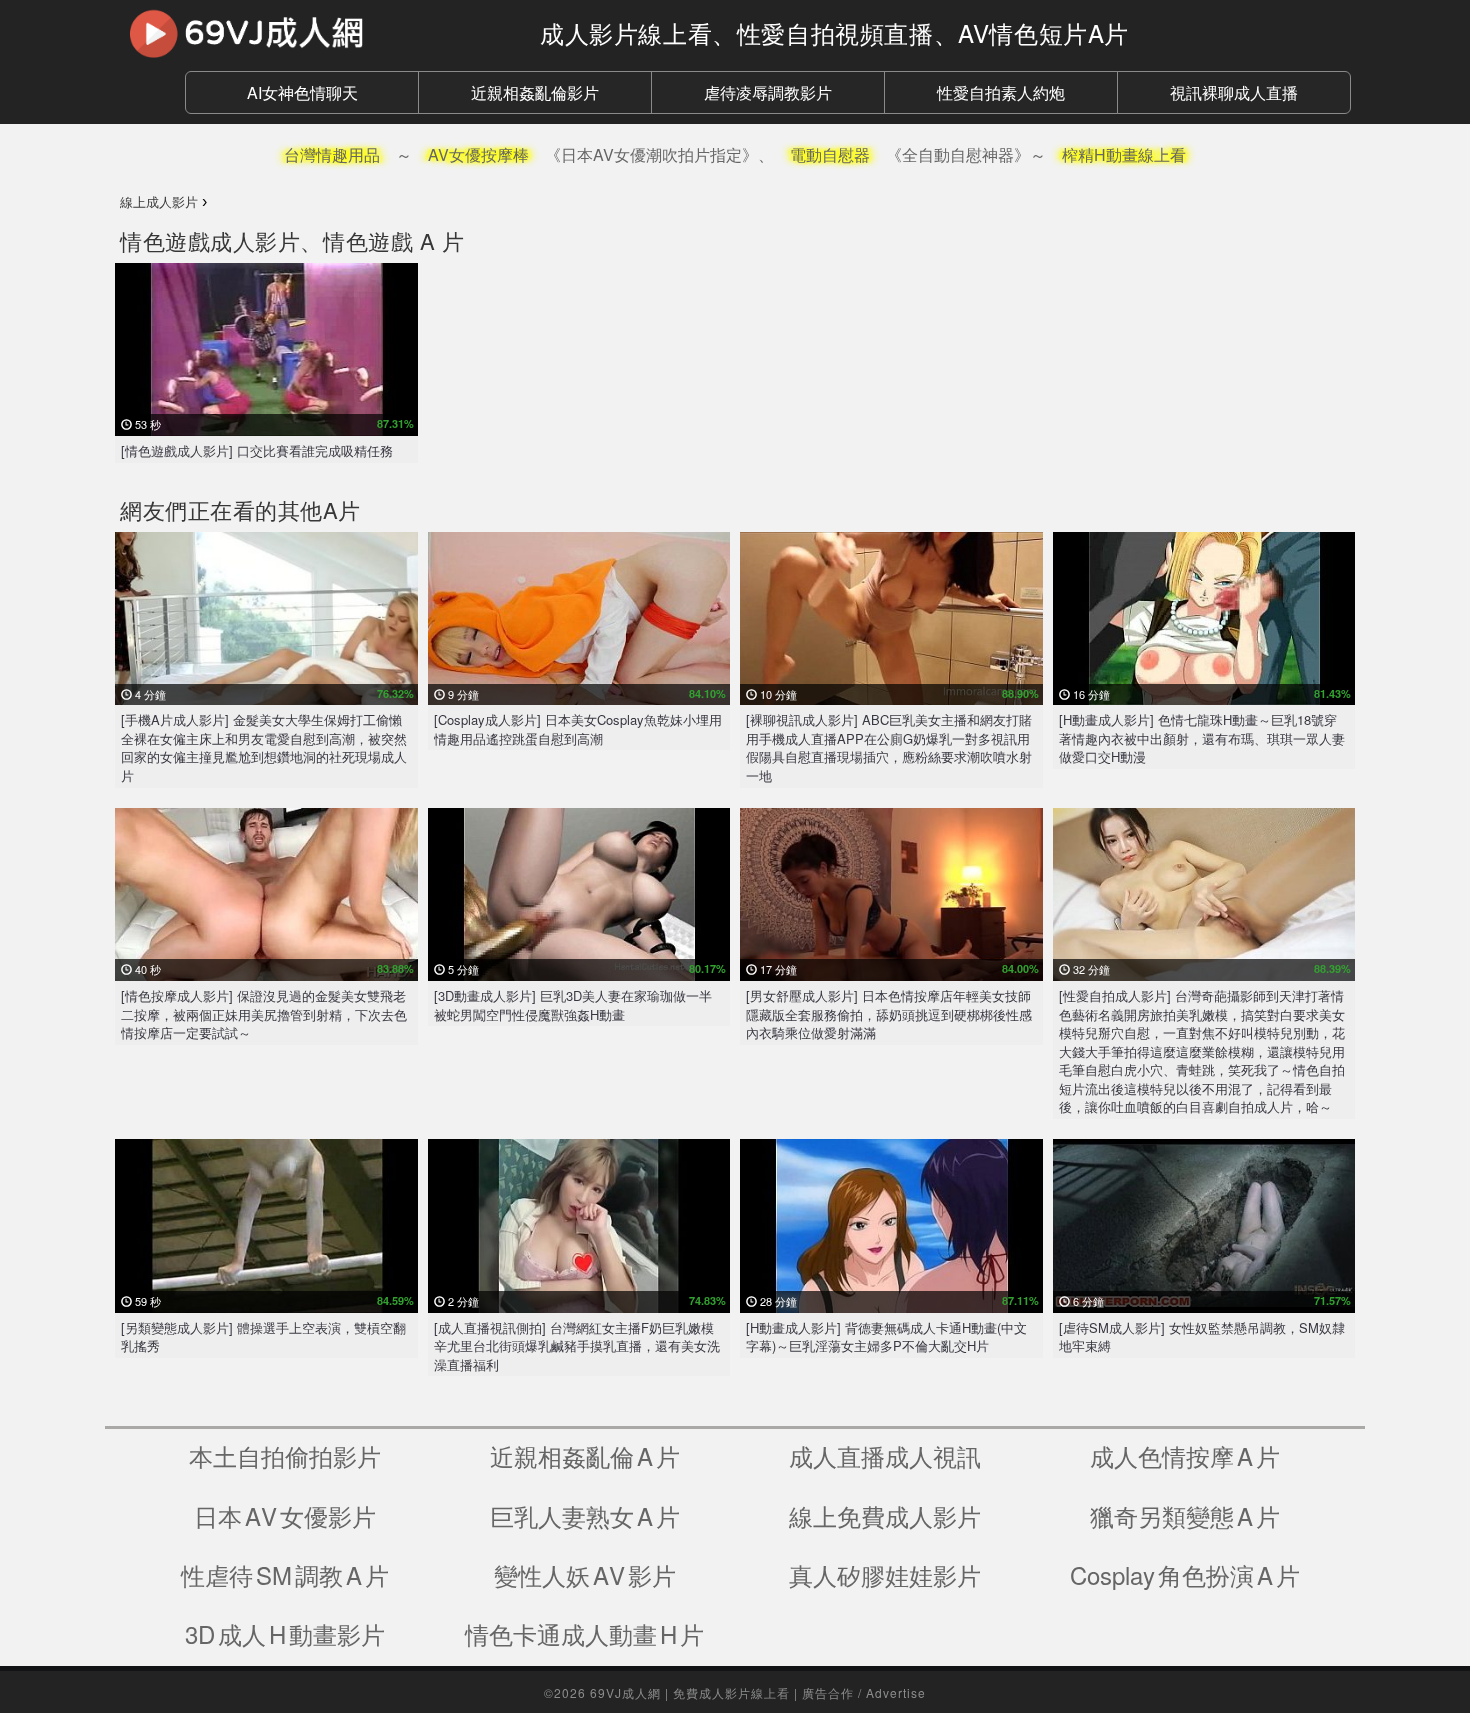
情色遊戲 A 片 (393, 240)
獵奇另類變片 (1185, 1515)
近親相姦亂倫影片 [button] (535, 92)
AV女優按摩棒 (478, 154)
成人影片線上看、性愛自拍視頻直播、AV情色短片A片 (834, 32)
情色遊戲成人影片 (210, 240)
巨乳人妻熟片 (585, 1515)
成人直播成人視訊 (885, 1455)
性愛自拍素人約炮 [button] (1001, 92)
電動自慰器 (830, 154)
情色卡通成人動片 (584, 1633)
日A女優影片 (285, 1515)
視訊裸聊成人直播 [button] (1234, 92)
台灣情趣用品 (332, 154)
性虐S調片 (285, 1574)
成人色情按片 (1185, 1455)
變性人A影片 (585, 1574)
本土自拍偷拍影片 (285, 1455)
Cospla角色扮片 (1185, 1574)
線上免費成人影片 (885, 1515)
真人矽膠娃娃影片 (885, 1574)
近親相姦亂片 (585, 1455)
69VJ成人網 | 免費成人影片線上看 (690, 1692)
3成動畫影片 (285, 1633)
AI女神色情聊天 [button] (302, 92)
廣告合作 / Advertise (864, 1692)
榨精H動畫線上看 (1124, 154)
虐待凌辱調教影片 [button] (768, 92)
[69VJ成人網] (315, 33)
